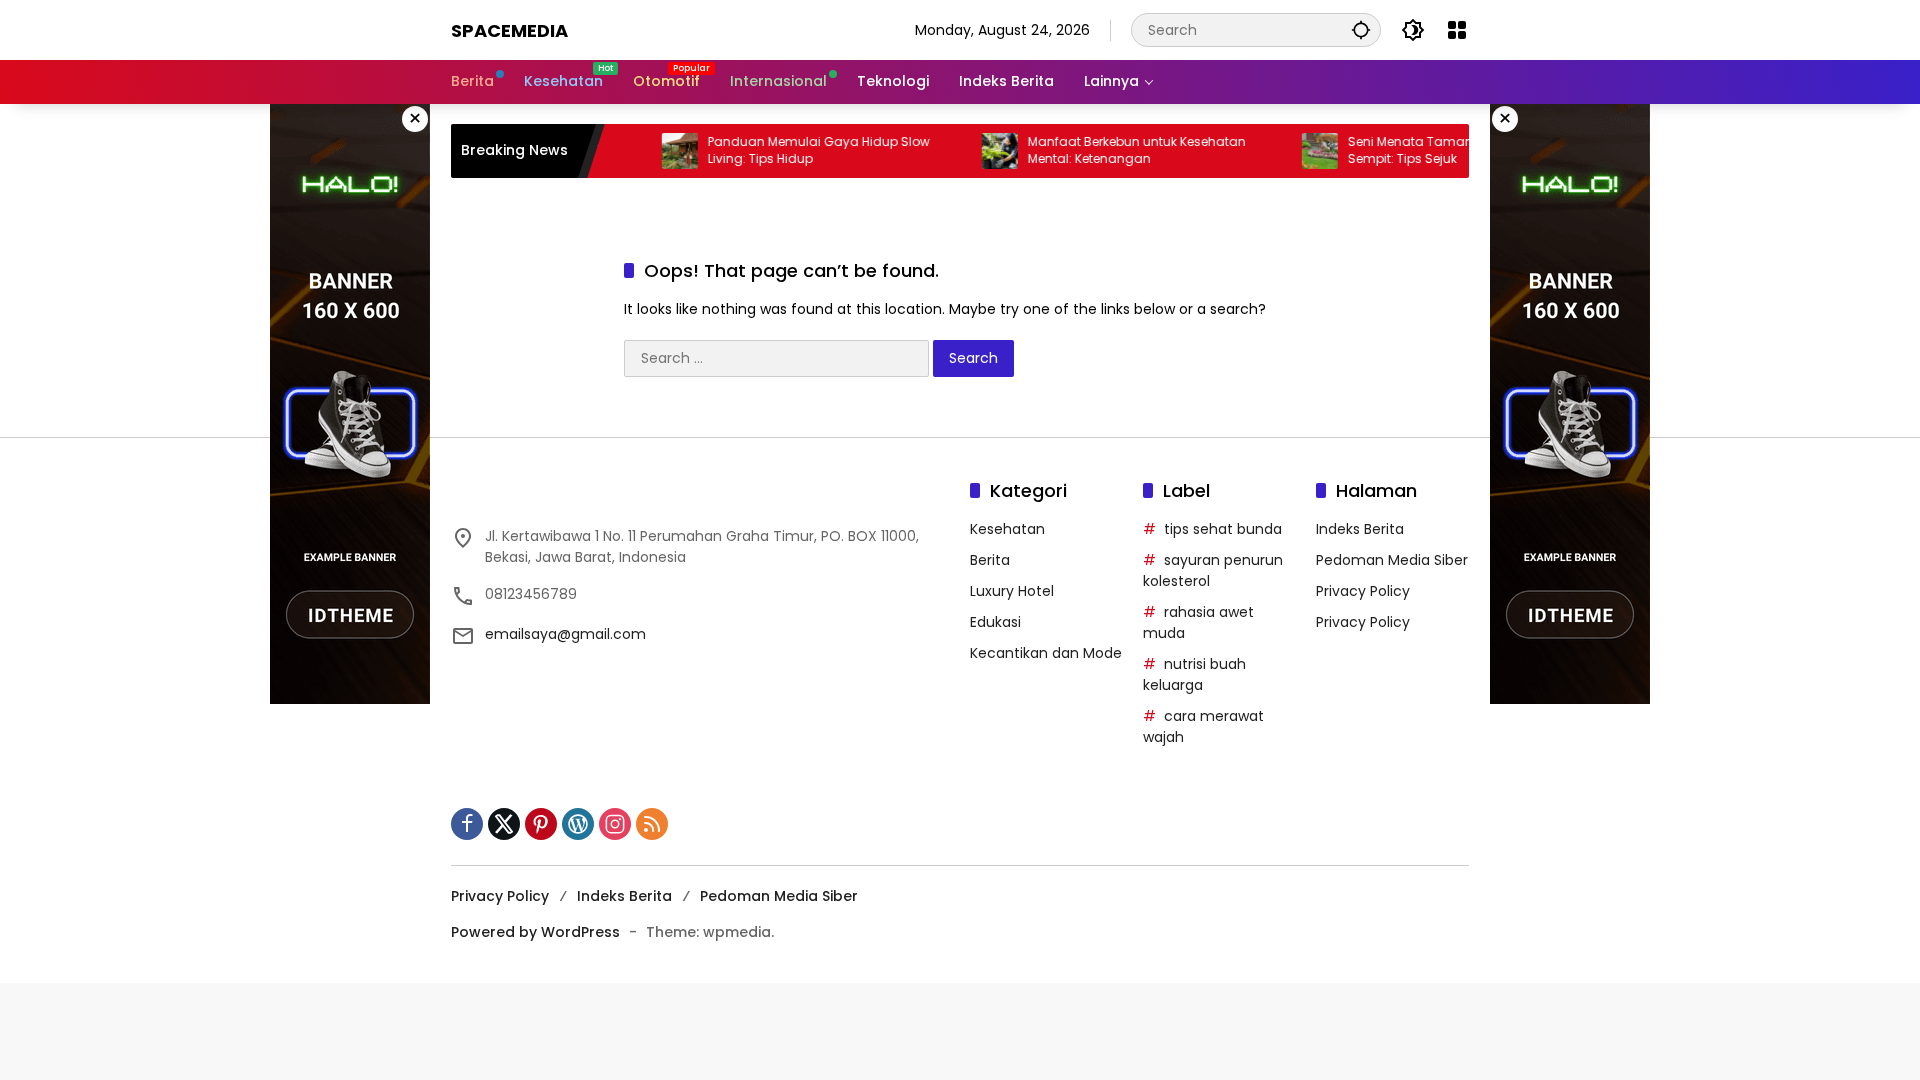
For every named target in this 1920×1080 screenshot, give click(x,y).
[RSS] (652, 824)
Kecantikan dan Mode (1046, 653)
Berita (990, 560)
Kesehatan (1007, 529)
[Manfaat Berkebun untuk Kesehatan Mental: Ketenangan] (974, 151)
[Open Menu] (1457, 30)
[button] (1361, 29)
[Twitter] (504, 824)
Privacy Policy (1363, 591)
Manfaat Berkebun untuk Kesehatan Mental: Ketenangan (1111, 150)
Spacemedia (509, 30)
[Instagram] (615, 824)
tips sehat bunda (1223, 529)
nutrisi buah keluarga (1194, 674)
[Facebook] (467, 824)
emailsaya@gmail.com (565, 634)
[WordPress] (578, 824)
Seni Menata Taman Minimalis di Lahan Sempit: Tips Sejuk (1444, 150)
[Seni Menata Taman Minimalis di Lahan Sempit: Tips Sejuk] (1294, 151)
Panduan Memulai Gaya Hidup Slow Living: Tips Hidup (793, 150)
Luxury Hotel (1012, 591)
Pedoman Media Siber (1392, 560)
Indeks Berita (1360, 529)
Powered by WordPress (535, 932)
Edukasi (995, 622)
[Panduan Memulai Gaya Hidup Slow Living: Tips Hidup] (654, 151)
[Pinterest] (541, 824)
